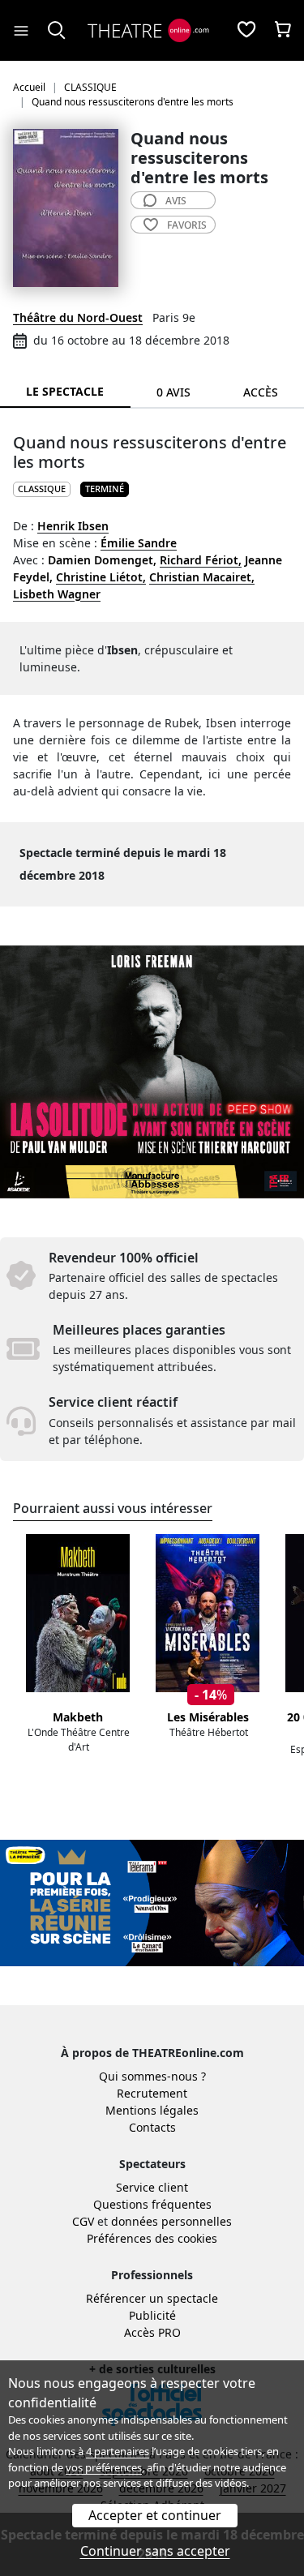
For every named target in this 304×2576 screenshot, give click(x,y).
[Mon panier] (283, 31)
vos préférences (104, 2467)
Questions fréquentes (152, 2204)
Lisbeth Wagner (57, 594)
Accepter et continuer (155, 2515)
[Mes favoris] (246, 31)
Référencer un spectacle (152, 2298)
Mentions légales (152, 2110)
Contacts (152, 2127)
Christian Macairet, (202, 577)
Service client (152, 2187)
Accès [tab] (261, 392)
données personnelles (171, 2221)
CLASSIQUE (42, 489)
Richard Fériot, (201, 560)
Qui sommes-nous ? (152, 2076)
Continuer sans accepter (155, 2551)
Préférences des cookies (152, 2238)
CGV (83, 2221)
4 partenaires (118, 2451)
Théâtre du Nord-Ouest (78, 317)
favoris (187, 225)
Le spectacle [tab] (65, 391)
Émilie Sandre (139, 543)
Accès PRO (152, 2332)
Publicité (152, 2315)
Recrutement (152, 2093)
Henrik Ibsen (73, 526)
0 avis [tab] (173, 392)
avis (176, 201)
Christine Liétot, (101, 577)
